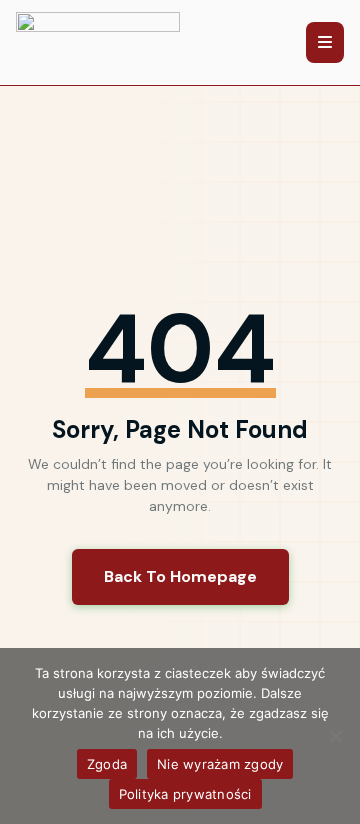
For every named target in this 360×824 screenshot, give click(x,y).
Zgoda (107, 764)
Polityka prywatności (185, 794)
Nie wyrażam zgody (220, 764)
